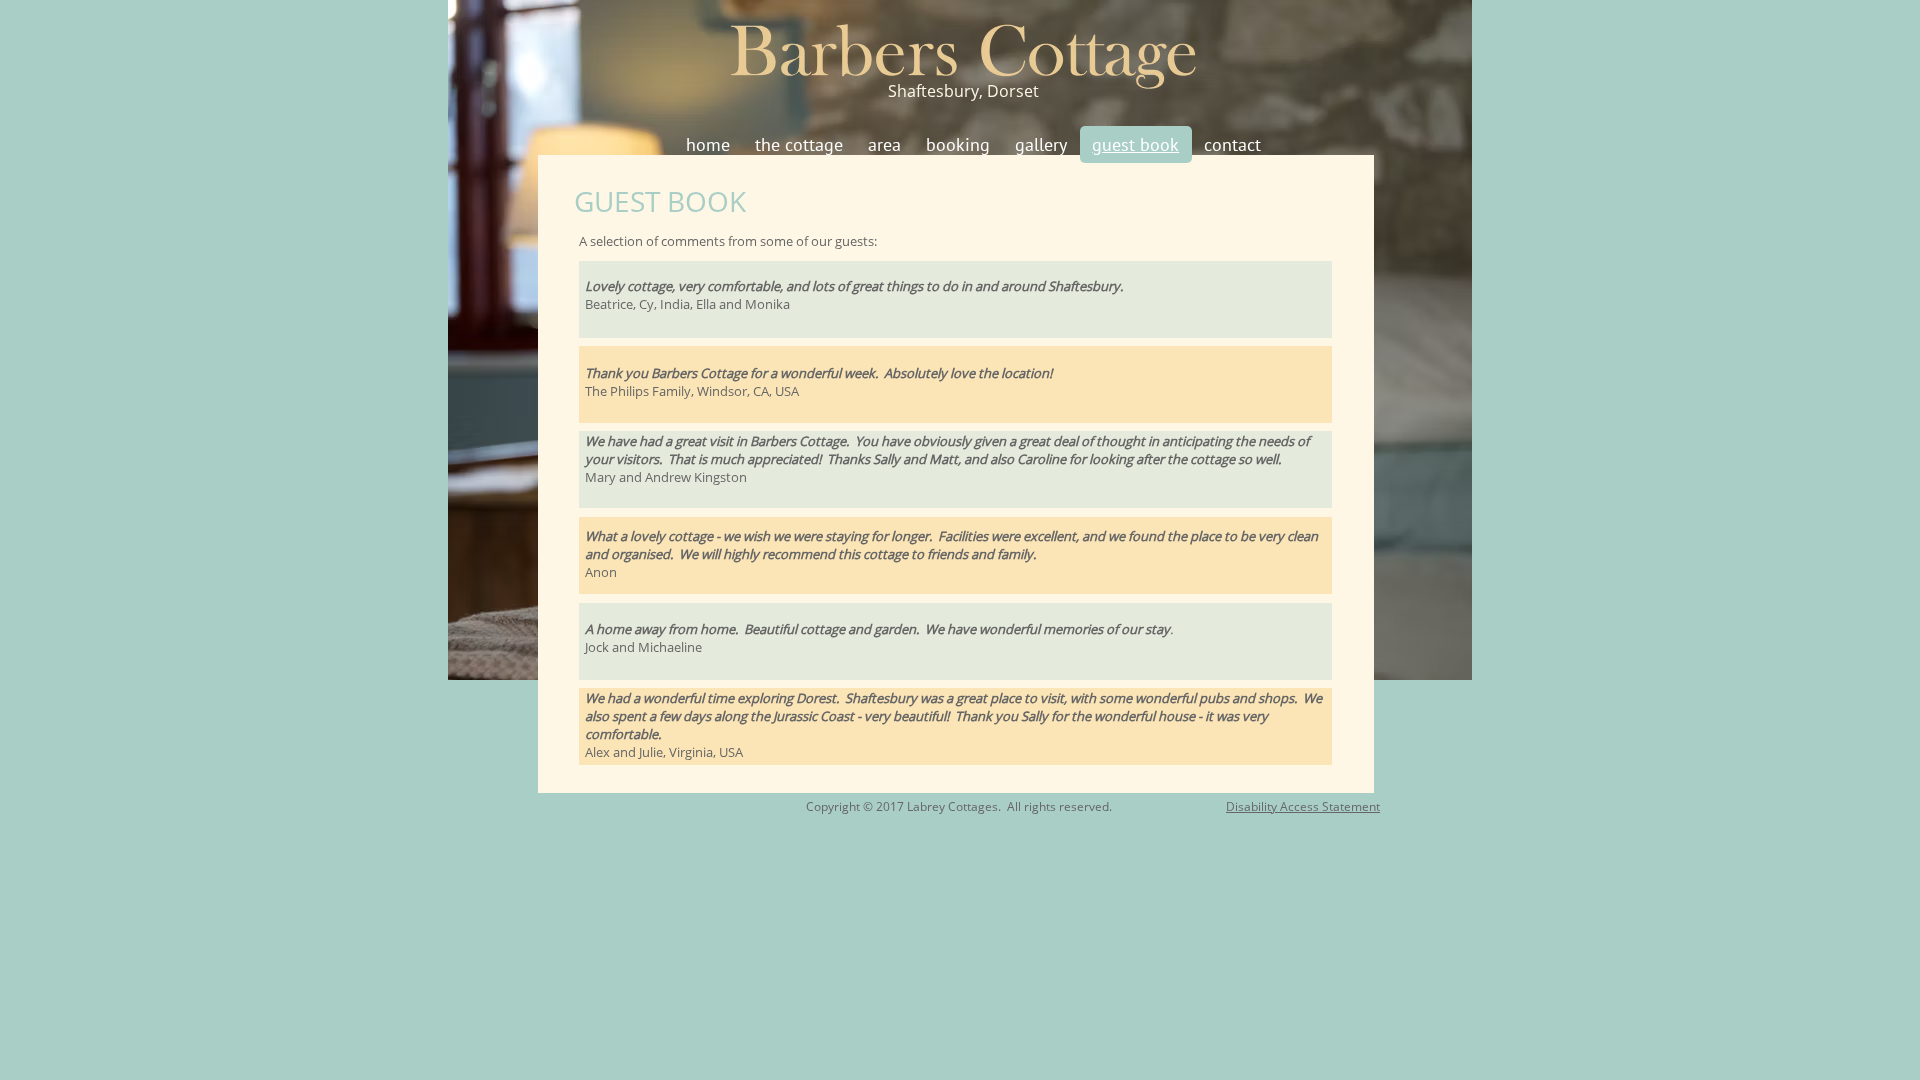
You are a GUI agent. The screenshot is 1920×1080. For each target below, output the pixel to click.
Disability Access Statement (1303, 806)
